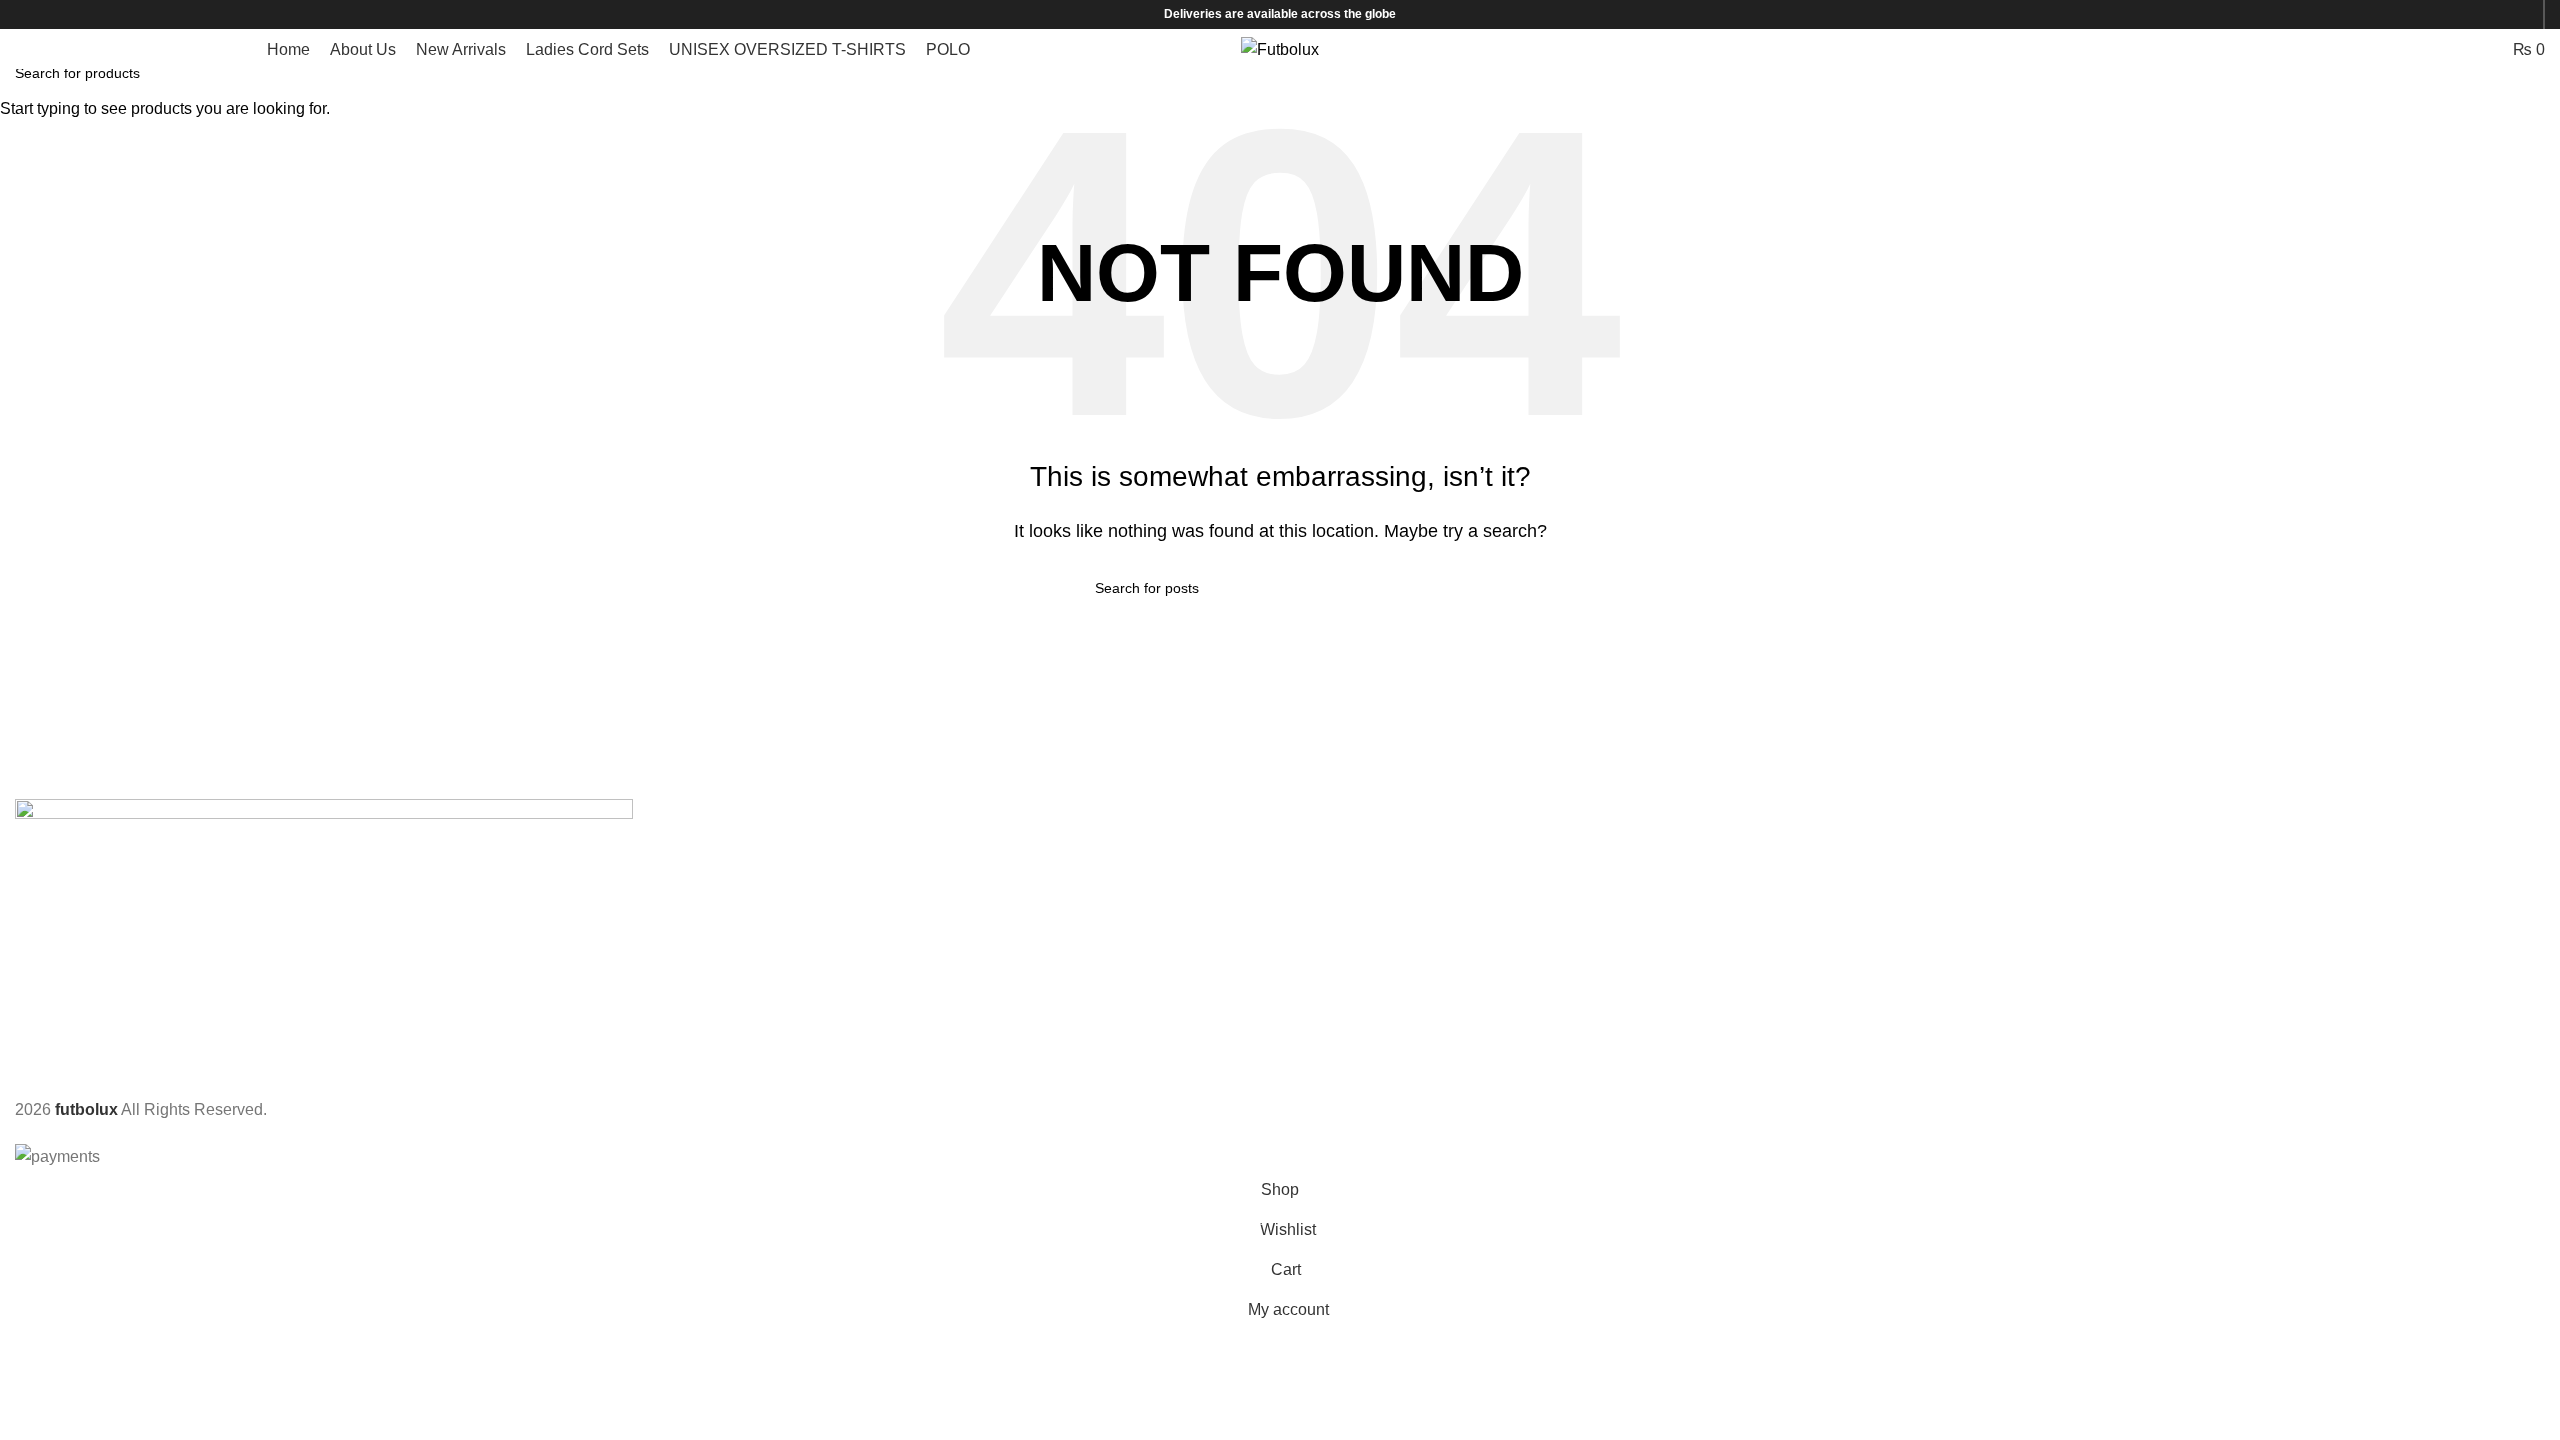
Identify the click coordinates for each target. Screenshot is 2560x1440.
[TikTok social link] (2520, 14)
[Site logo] (1280, 48)
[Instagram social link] (2494, 14)
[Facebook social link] (2469, 14)
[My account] (2381, 49)
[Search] (2415, 49)
